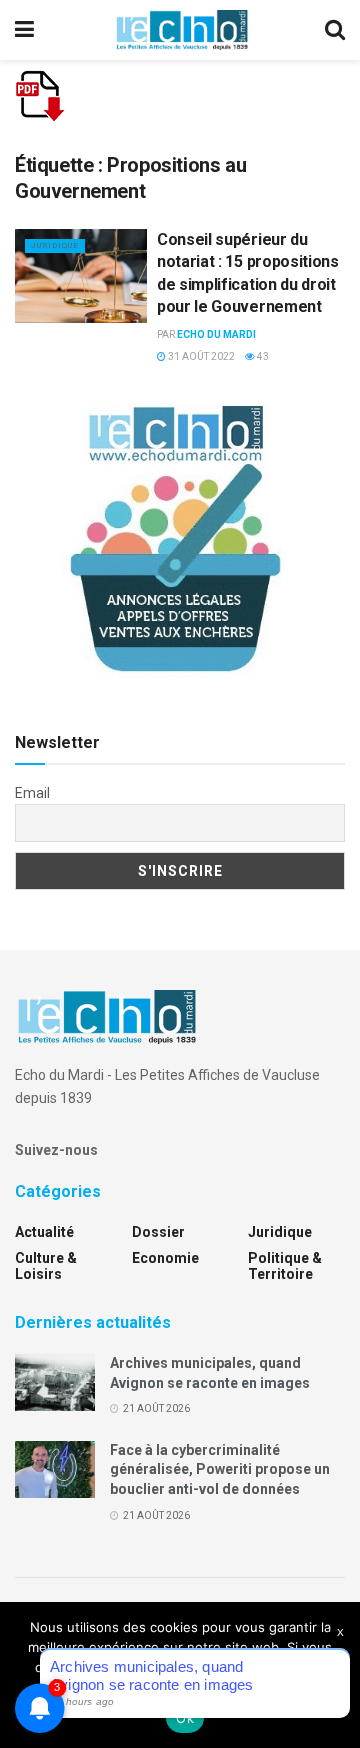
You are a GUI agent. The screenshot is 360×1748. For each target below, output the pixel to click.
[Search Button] (335, 30)
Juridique (55, 245)
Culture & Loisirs (46, 1266)
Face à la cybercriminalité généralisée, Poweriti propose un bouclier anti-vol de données (220, 1469)
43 (262, 356)
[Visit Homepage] (182, 30)
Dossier (158, 1232)
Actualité (44, 1232)
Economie (165, 1258)
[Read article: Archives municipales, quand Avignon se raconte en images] (55, 1382)
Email (32, 793)
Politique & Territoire (285, 1266)
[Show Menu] (24, 30)
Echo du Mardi (216, 334)
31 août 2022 (200, 356)
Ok (185, 1718)
